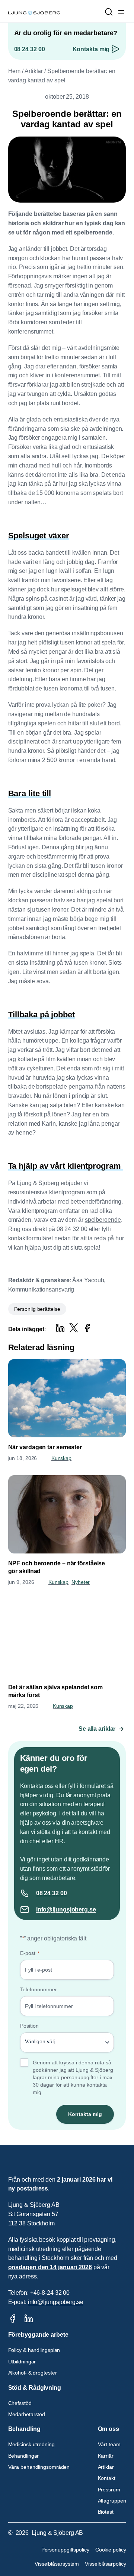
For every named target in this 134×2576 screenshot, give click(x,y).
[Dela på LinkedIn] (60, 1328)
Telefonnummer (39, 1989)
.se (92, 1909)
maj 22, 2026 (23, 1706)
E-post (30, 1953)
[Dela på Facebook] (87, 1328)
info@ (44, 1909)
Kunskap (61, 1458)
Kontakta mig (91, 49)
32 (56, 1893)
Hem (15, 71)
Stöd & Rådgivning (35, 2388)
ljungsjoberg (70, 1909)
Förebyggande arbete (38, 2335)
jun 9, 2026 (21, 1582)
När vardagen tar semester (45, 1447)
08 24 (44, 1893)
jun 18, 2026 (23, 1458)
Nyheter (81, 1582)
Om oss (109, 2429)
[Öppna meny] (121, 12)
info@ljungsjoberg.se (56, 2302)
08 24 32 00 (30, 49)
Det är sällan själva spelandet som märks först (56, 1691)
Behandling (24, 2429)
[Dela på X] (74, 1328)
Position (29, 2026)
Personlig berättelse (37, 1309)
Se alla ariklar (97, 1729)
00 (64, 1893)
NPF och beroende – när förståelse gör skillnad (57, 1567)
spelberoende (103, 1220)
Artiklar (34, 71)
